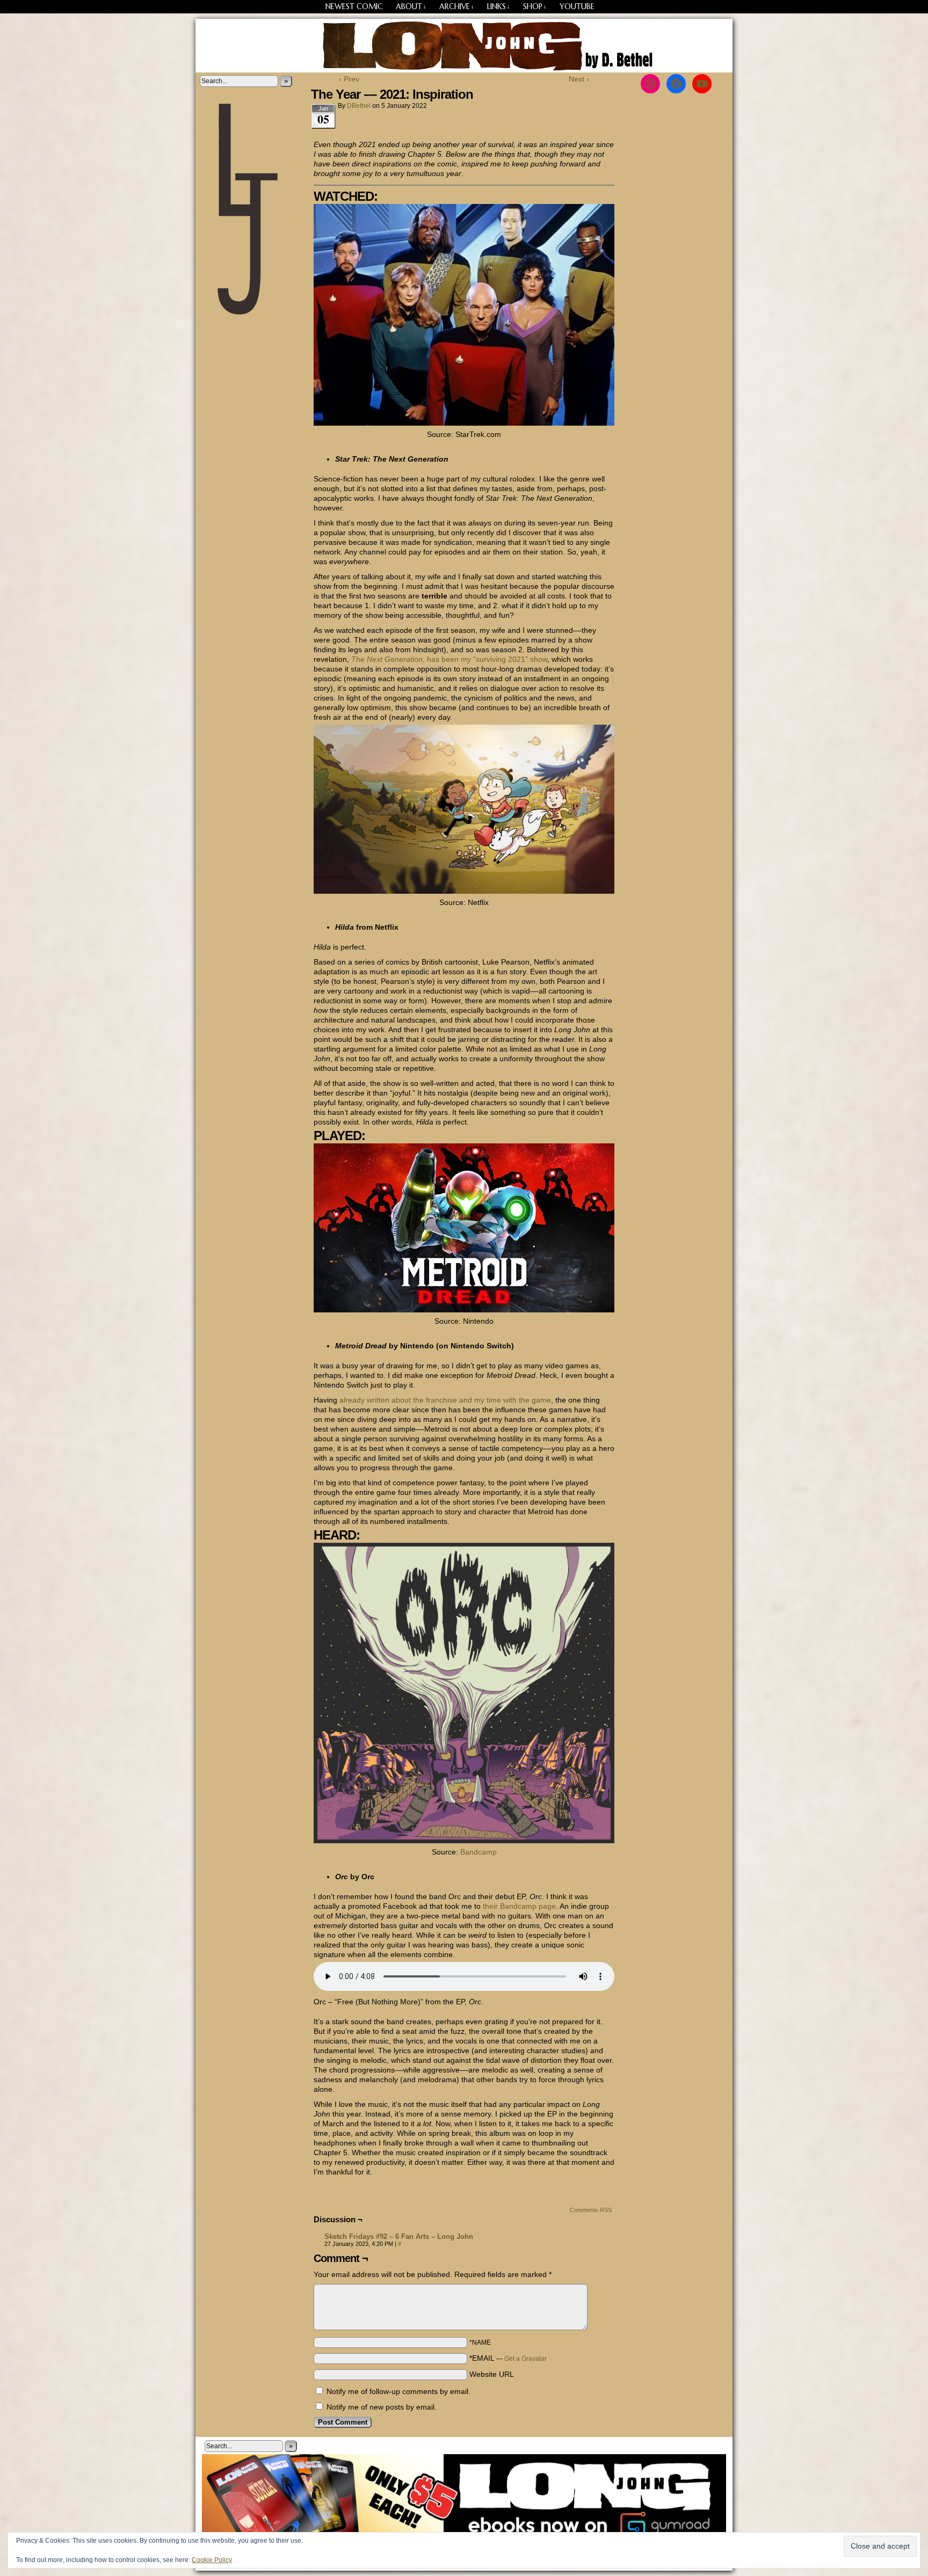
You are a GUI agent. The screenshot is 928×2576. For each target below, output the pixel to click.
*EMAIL (508, 2358)
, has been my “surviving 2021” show (449, 659)
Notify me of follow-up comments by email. (398, 2391)
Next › (579, 79)
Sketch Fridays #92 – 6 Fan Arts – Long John (399, 2236)
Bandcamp (479, 1852)
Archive (457, 6)
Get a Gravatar (525, 2359)
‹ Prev (349, 79)
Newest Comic (354, 6)
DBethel (359, 106)
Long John (464, 46)
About (411, 6)
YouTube (577, 6)
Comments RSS (591, 2210)
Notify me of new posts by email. (382, 2407)
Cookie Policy (212, 2560)
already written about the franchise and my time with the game (445, 1400)
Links (499, 6)
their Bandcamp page (519, 1906)
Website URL (492, 2374)
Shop (535, 6)
